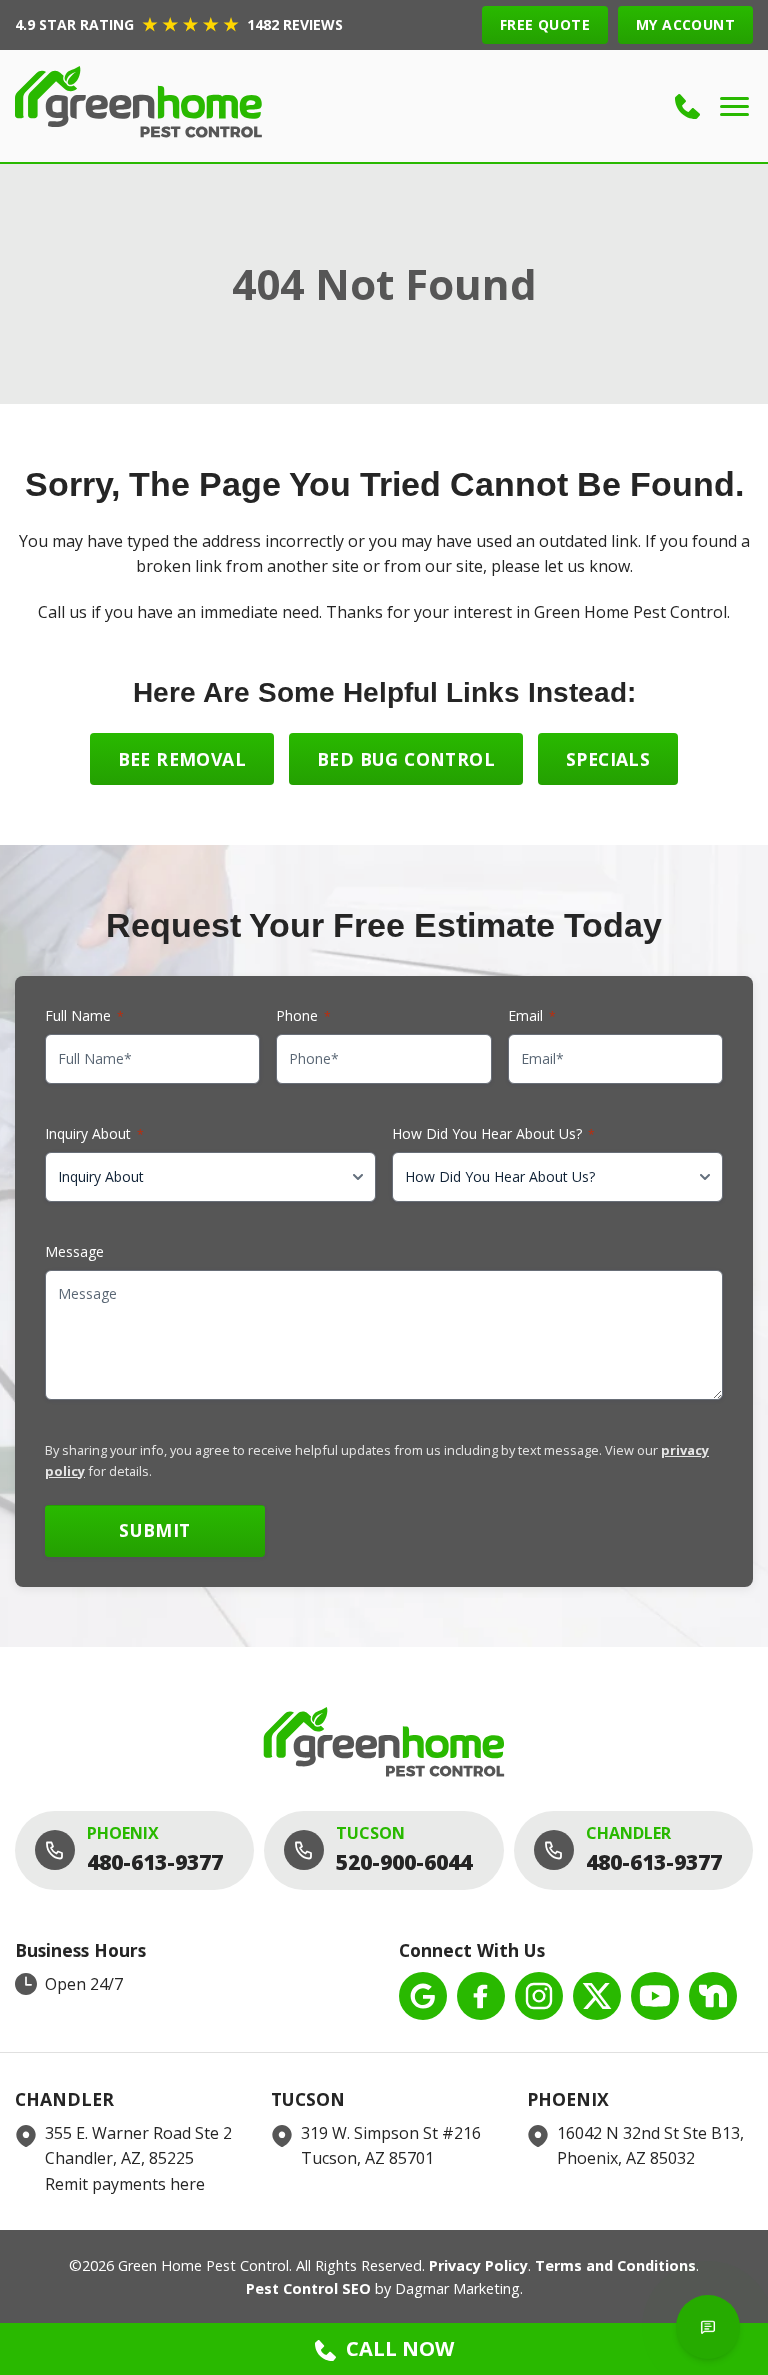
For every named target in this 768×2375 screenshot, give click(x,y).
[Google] (423, 1996)
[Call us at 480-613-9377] (687, 106)
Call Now (400, 2348)
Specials (608, 759)
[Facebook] (481, 1996)
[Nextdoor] (713, 1996)
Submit (154, 1530)
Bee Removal (182, 759)
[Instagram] (539, 1996)
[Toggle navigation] (734, 106)
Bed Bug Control (406, 759)
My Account (685, 24)
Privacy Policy (478, 2265)
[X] (597, 1996)
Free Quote (545, 24)
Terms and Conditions (615, 2265)
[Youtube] (655, 1996)
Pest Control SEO (308, 2288)
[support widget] (708, 2327)
